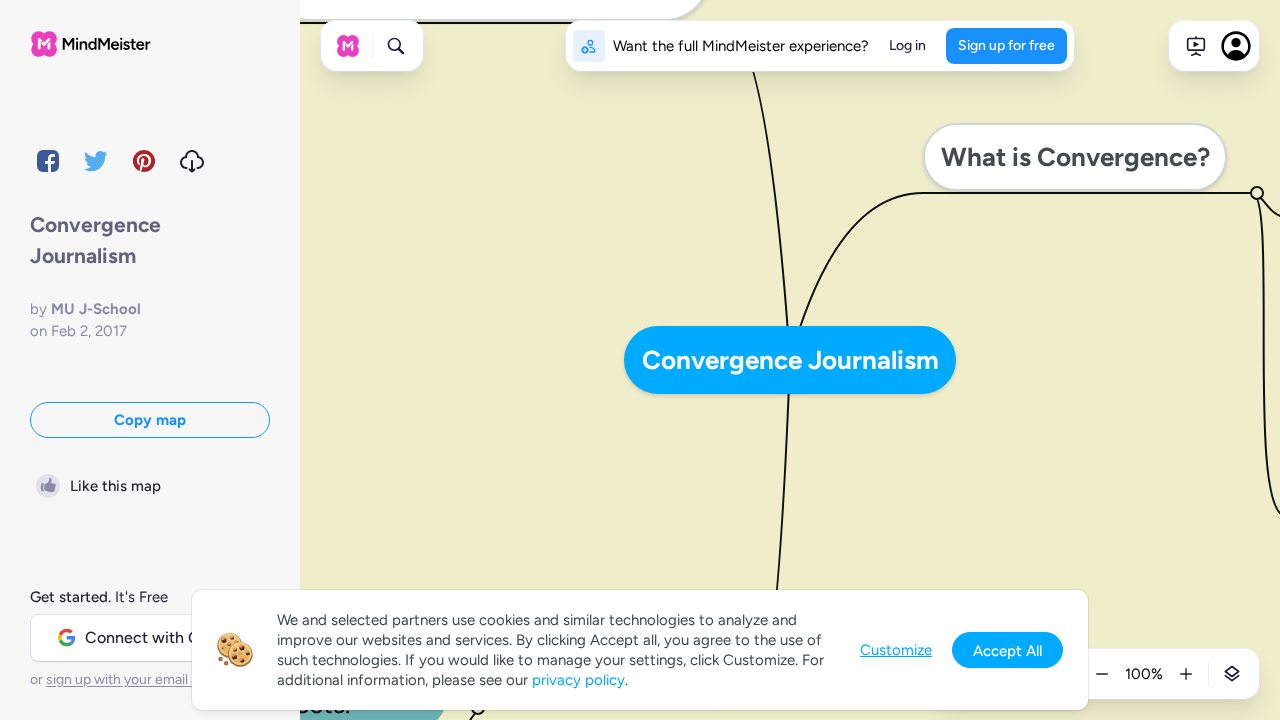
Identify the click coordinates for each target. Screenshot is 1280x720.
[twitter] (96, 161)
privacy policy (578, 680)
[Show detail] (1232, 674)
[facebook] (48, 161)
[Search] (396, 46)
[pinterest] (144, 161)
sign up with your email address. (145, 679)
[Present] (1196, 46)
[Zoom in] (1186, 674)
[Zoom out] (1102, 674)
